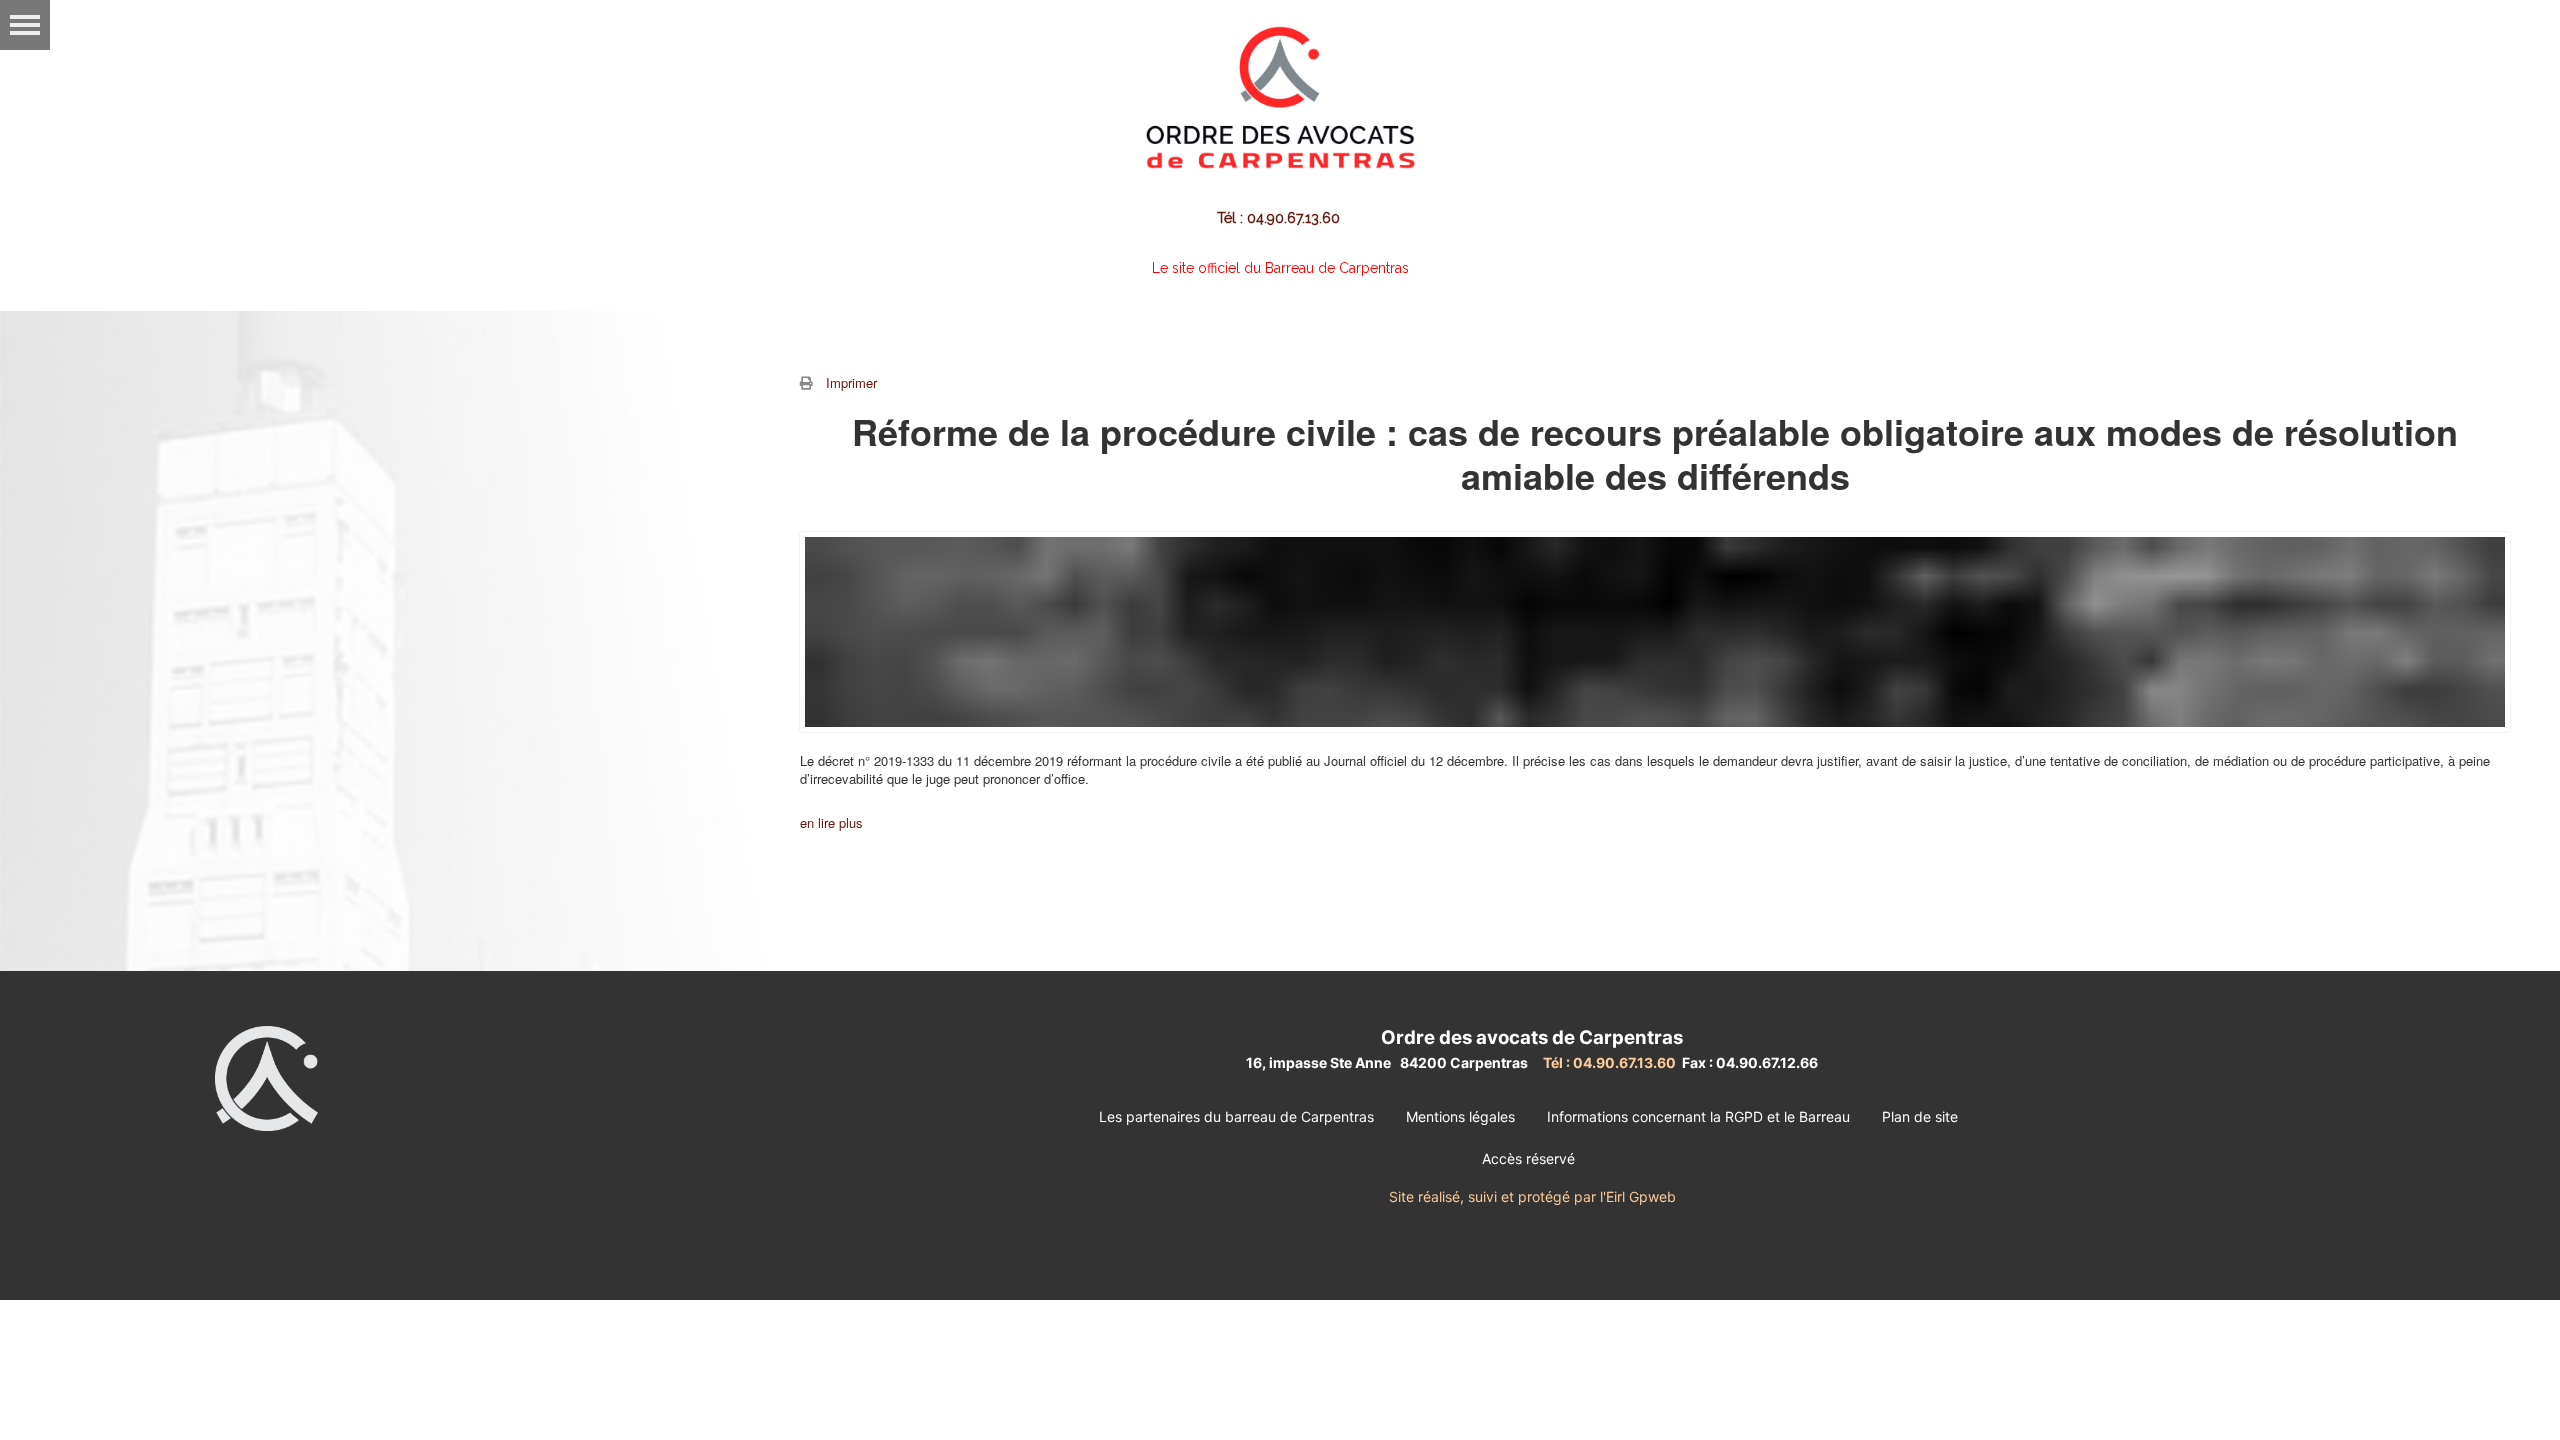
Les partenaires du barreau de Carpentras (1236, 1116)
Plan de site (1920, 1116)
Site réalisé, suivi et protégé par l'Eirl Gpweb (1532, 1196)
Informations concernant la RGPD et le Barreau (1698, 1116)
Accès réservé (1528, 1158)
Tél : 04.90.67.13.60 (1280, 218)
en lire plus (831, 822)
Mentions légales (1460, 1116)
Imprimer (851, 382)
